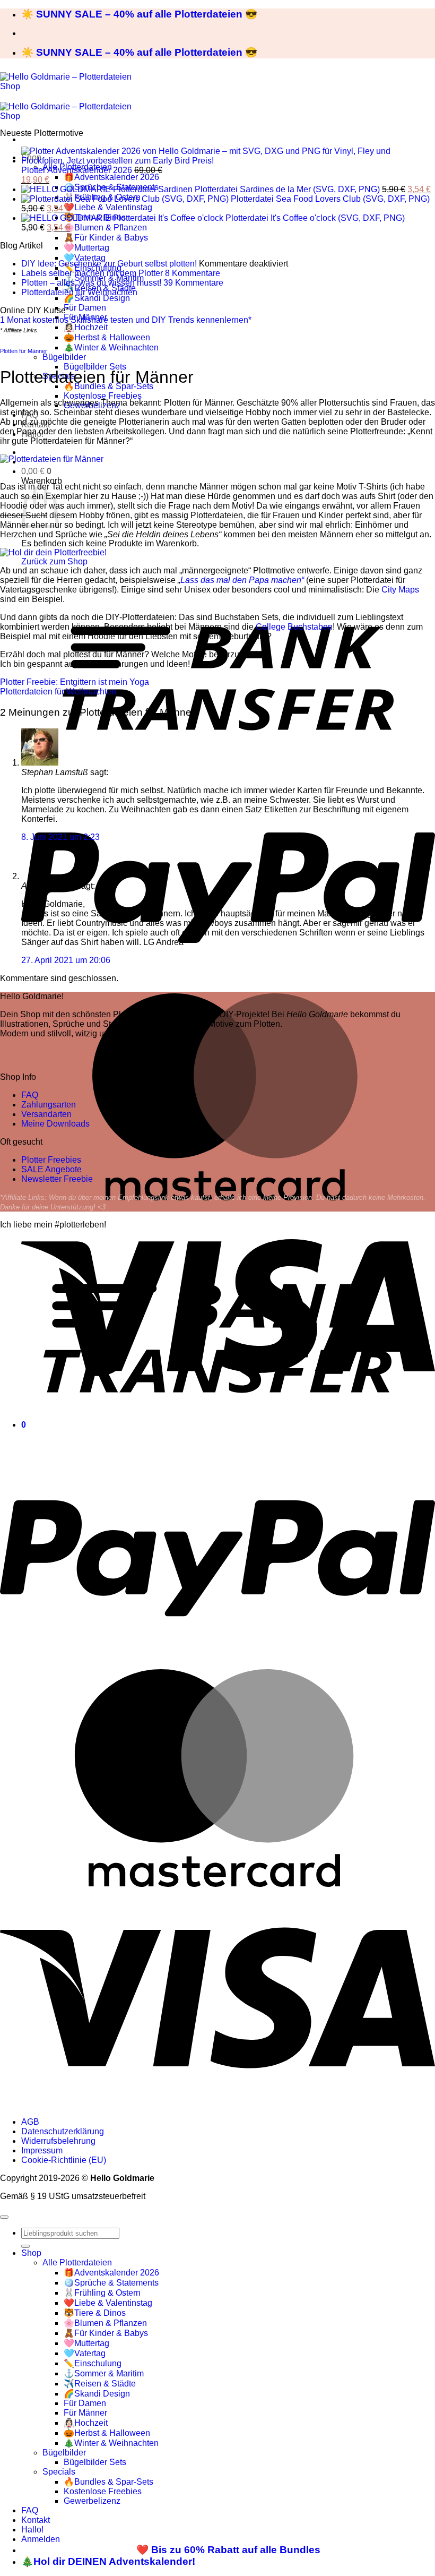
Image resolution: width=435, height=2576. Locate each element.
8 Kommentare (193, 273)
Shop (31, 2253)
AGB (30, 2122)
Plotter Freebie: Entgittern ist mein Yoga (75, 682)
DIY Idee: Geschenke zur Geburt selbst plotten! (109, 264)
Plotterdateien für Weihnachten (79, 292)
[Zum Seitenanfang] (4, 2217)
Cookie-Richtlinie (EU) (64, 2160)
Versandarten (46, 1114)
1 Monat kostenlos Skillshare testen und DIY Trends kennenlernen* (126, 320)
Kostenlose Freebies (103, 396)
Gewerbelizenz (92, 2501)
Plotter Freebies (51, 1160)
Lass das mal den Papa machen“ (242, 580)
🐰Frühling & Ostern (102, 2293)
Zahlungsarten (49, 1105)
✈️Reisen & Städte (100, 2384)
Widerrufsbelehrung (58, 2141)
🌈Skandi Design (97, 298)
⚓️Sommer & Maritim (104, 2373)
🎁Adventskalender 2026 (111, 177)
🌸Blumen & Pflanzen (105, 227)
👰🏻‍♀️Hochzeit (86, 327)
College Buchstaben (294, 627)
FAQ (30, 1095)
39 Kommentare (193, 283)
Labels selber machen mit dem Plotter (92, 273)
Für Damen (85, 308)
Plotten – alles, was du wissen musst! (91, 283)
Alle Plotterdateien (77, 2262)
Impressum (42, 2150)
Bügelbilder (64, 357)
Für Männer (85, 2413)
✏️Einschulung (93, 2363)
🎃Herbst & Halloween (107, 337)
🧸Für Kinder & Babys (106, 238)
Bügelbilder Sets (95, 367)
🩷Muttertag (86, 248)
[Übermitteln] (25, 2246)
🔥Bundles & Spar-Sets (108, 2482)
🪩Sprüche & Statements (111, 2283)
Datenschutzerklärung (63, 2131)
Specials (59, 2472)
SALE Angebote (51, 1169)
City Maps (400, 590)
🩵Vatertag (85, 258)
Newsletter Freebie (57, 1179)
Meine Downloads (55, 1124)
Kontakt (36, 2520)
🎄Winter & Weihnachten (111, 347)
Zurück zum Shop (54, 561)
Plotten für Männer (24, 351)
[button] (36, 471)
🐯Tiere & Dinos (95, 2313)
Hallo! (32, 2530)
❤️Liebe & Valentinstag (108, 207)
